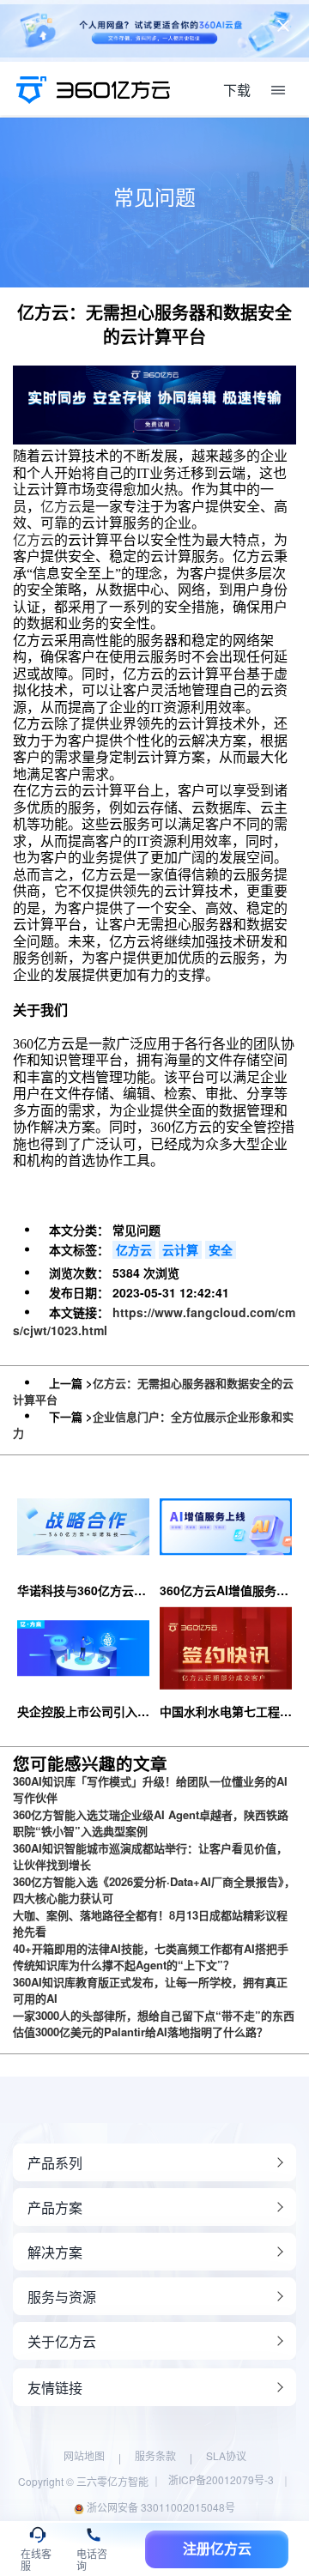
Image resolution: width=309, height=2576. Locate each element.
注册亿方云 (217, 2549)
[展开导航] (278, 90)
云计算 (180, 1249)
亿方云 (61, 507)
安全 (221, 1249)
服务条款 (155, 2455)
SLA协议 (226, 2455)
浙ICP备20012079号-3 (221, 2479)
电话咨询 (92, 2557)
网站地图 (84, 2455)
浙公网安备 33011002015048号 (160, 2507)
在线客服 (36, 2557)
